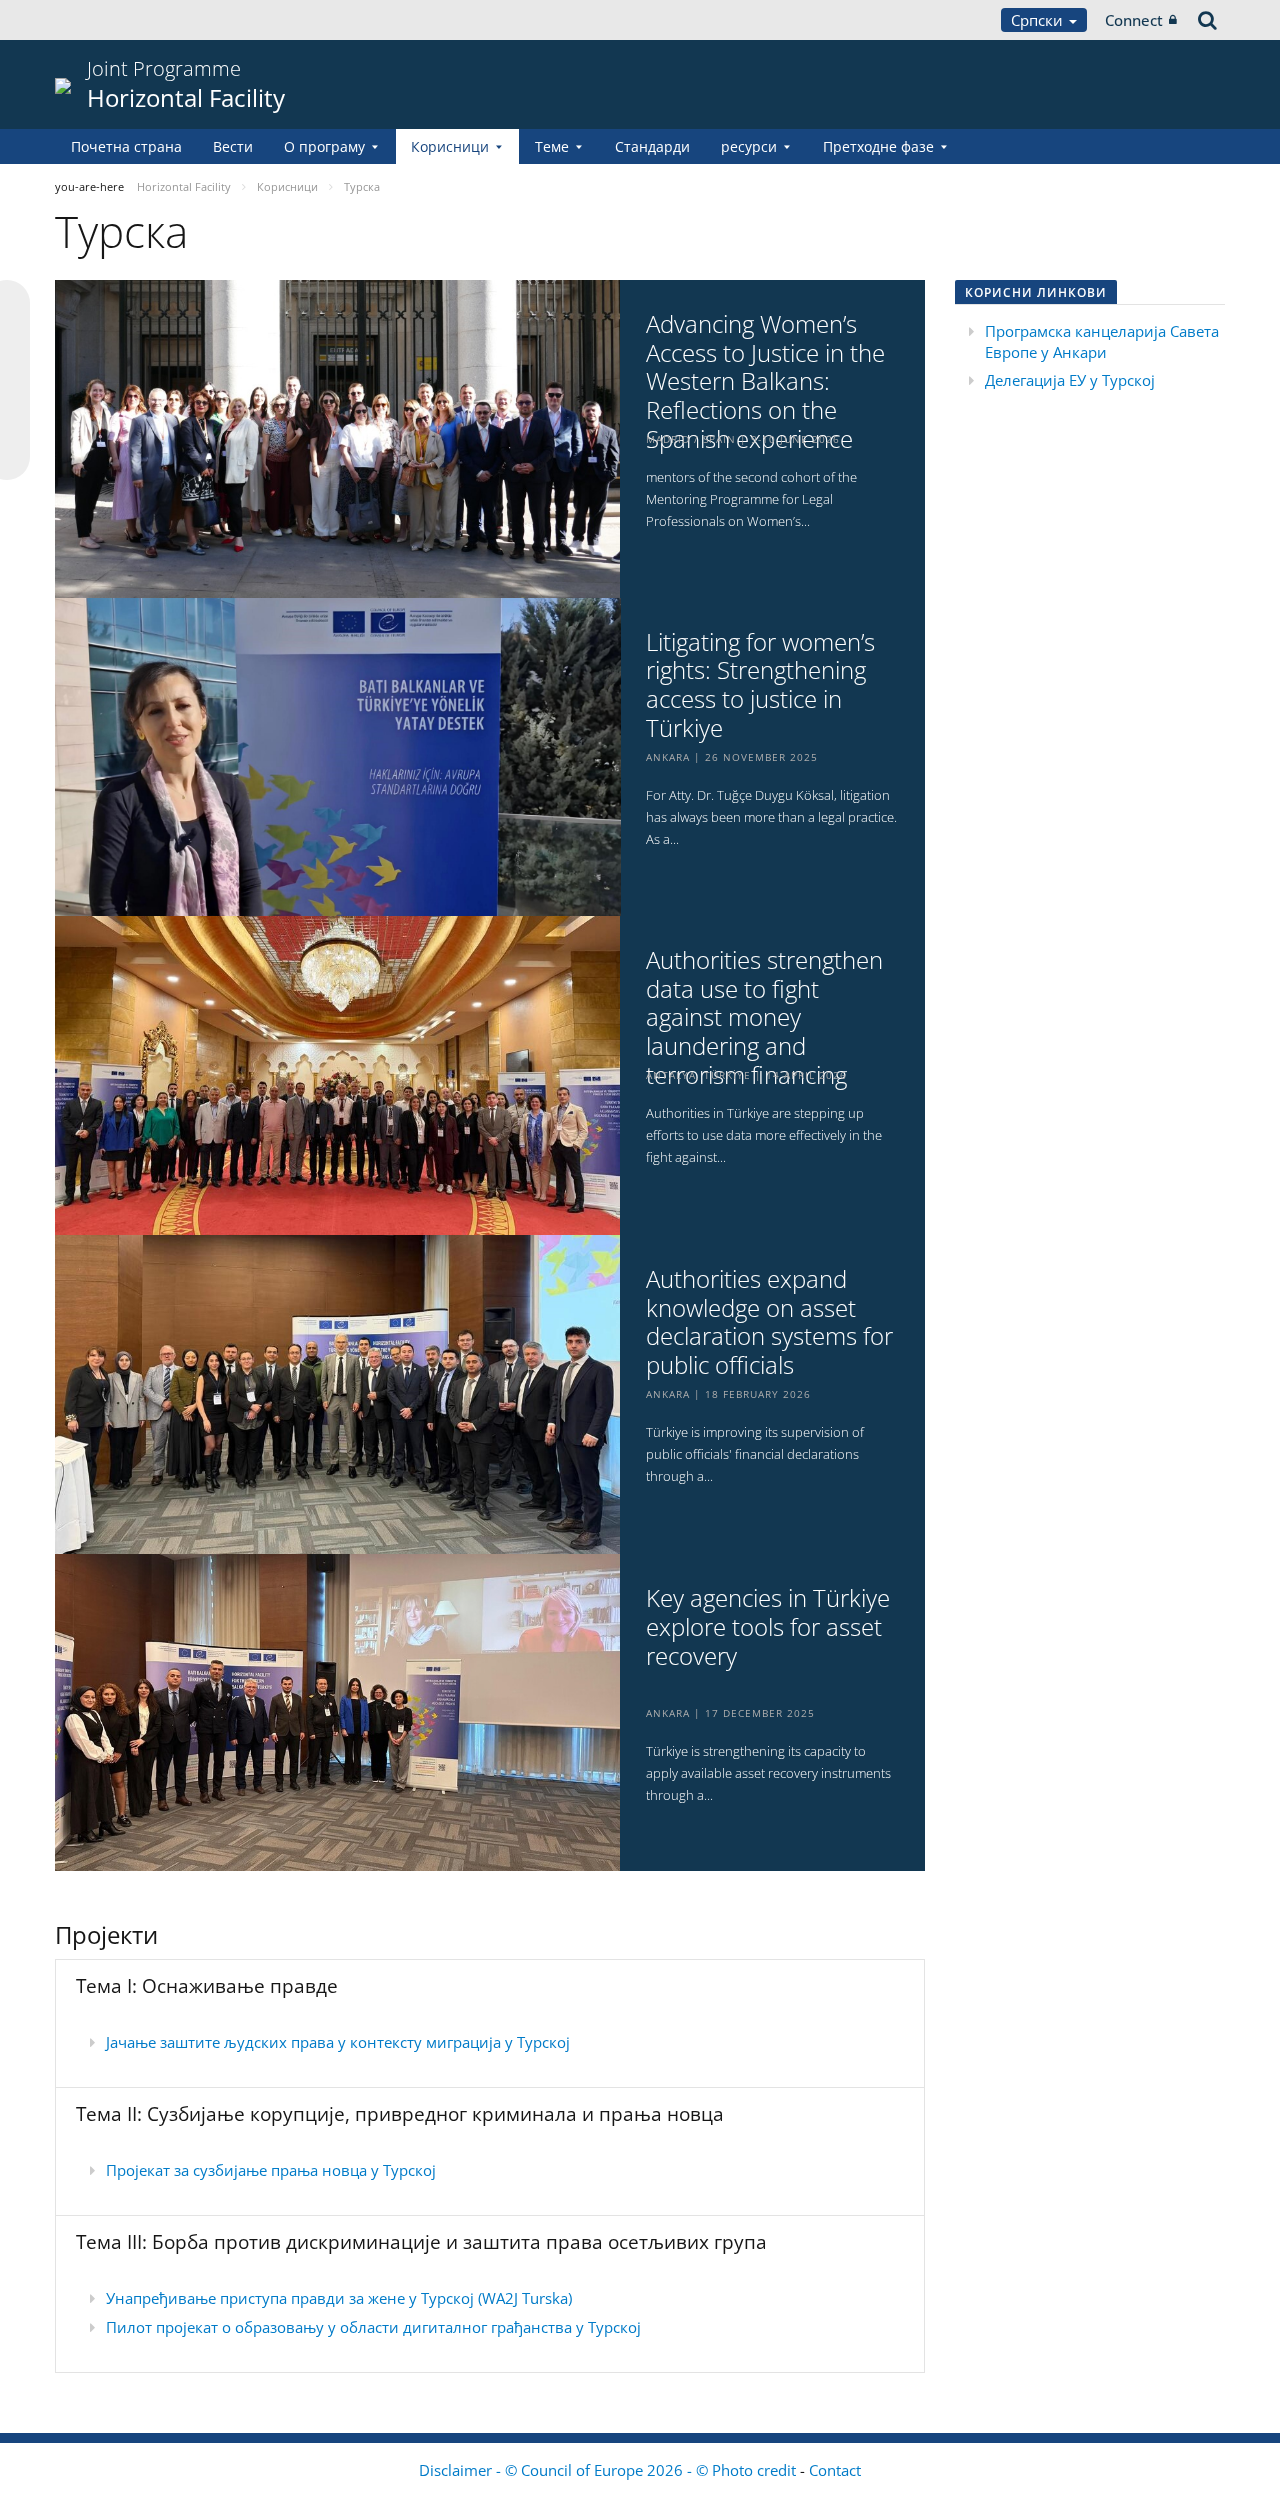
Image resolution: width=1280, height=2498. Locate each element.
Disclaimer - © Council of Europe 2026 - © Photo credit (609, 2470)
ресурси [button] (749, 146)
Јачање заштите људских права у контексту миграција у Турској (338, 2042)
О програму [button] (324, 146)
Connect (1134, 20)
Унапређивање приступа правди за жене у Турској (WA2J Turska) (339, 2298)
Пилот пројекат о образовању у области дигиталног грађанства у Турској (373, 2327)
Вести (233, 146)
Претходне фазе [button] (878, 146)
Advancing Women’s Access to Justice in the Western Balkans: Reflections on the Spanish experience (765, 382)
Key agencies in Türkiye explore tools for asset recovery (768, 1627)
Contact (835, 2470)
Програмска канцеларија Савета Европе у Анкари (1102, 341)
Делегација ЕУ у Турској (1070, 380)
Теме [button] (552, 146)
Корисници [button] (450, 146)
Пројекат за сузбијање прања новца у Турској (271, 2170)
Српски (1039, 20)
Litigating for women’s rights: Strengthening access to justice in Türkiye (760, 685)
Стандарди (652, 146)
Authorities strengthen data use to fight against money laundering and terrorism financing (764, 1018)
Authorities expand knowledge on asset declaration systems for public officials (769, 1322)
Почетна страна (126, 146)
